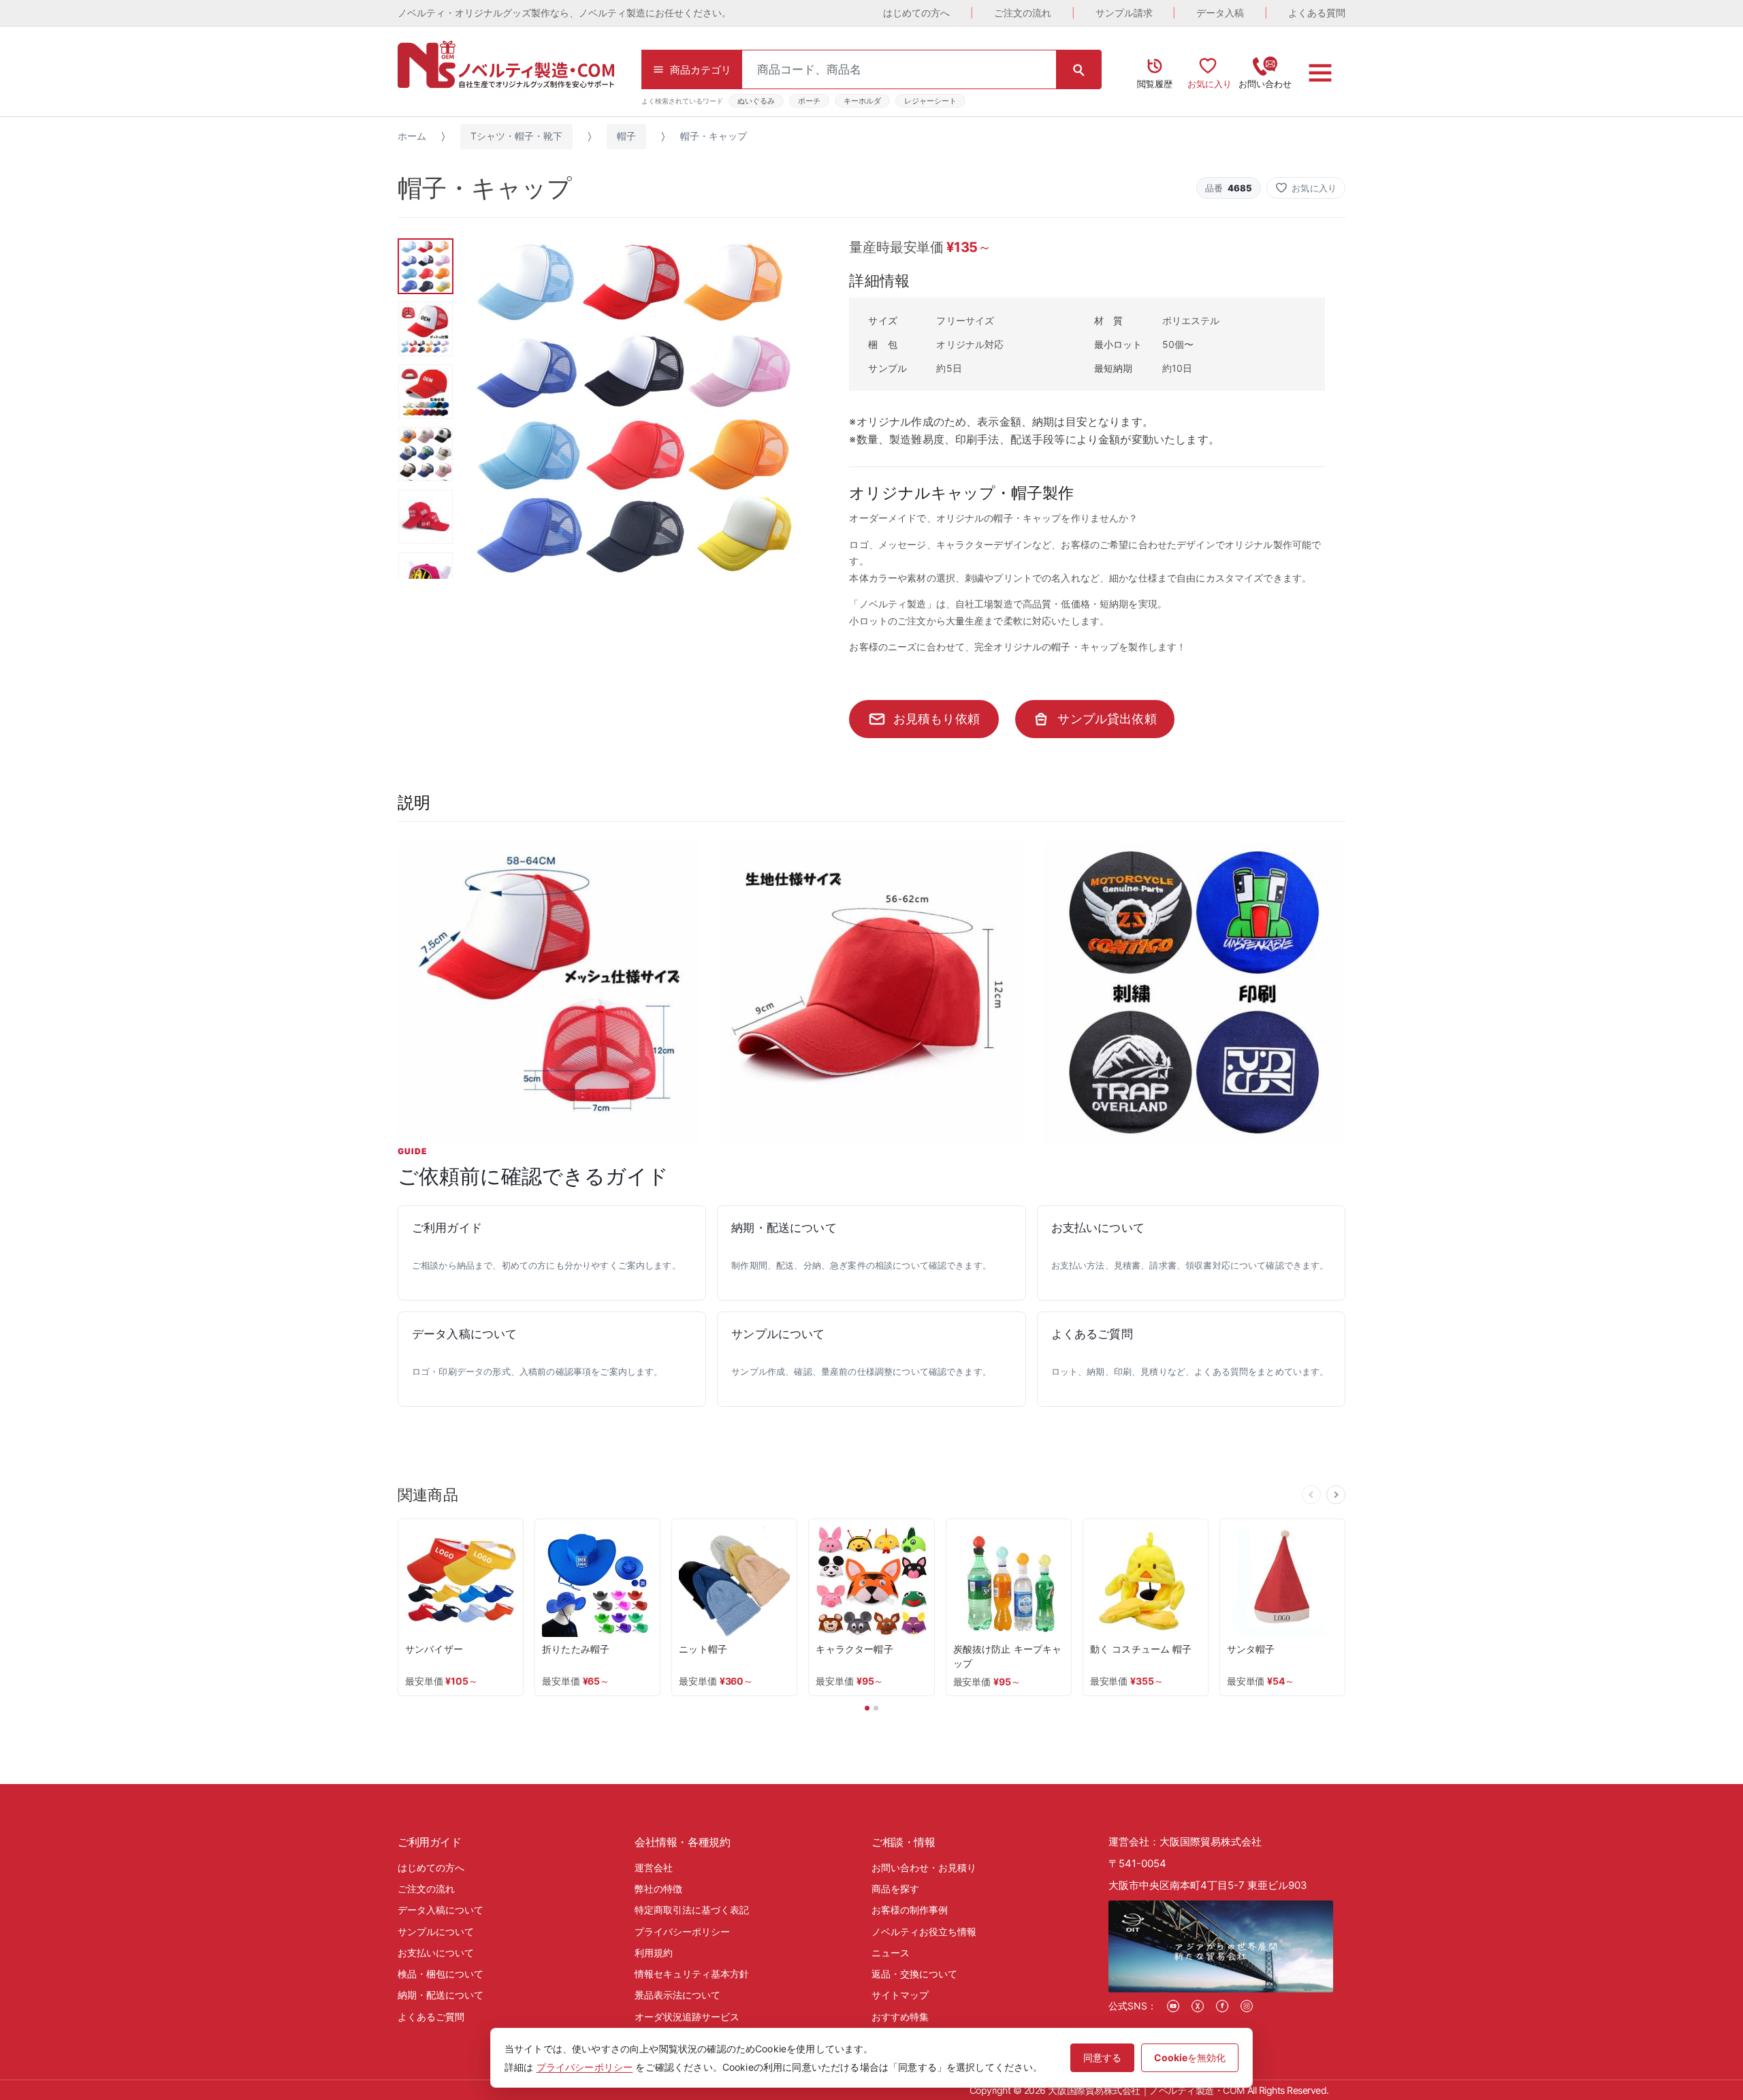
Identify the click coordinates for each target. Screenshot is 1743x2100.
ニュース (891, 1953)
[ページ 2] (876, 1708)
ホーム (412, 136)
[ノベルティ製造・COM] (506, 64)
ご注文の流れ (1023, 13)
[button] (1306, 188)
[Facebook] (1222, 2006)
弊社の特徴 (658, 1889)
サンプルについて (436, 1931)
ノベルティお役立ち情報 (924, 1931)
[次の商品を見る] (1336, 1495)
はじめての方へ (916, 13)
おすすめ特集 (900, 2017)
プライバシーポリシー (682, 1931)
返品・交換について (914, 1974)
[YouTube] (1173, 2006)
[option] (634, 408)
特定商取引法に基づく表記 (692, 1910)
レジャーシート (930, 101)
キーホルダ (862, 101)
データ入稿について (441, 1910)
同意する (1102, 2057)
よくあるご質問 (431, 2017)
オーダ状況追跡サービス (687, 2017)
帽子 (626, 136)
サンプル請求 (1124, 13)
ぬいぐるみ (756, 101)
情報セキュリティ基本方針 (692, 1974)
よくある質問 (1317, 13)
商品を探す (895, 1889)
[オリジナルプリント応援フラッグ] (1194, 993)
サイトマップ (900, 1995)
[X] (1198, 2006)
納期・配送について (441, 1995)
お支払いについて (436, 1953)
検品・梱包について (441, 1974)
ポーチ (809, 101)
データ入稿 (1220, 13)
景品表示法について (677, 1995)
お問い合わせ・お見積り (924, 1867)
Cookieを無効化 (1190, 2057)
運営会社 (654, 1867)
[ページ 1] (867, 1708)
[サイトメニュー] (1320, 73)
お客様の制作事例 (910, 1910)
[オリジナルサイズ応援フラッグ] (549, 993)
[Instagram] (1247, 2006)
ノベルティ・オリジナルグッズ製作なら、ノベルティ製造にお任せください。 (564, 13)
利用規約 (654, 1953)
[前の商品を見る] (1311, 1495)
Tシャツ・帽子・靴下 (516, 136)
